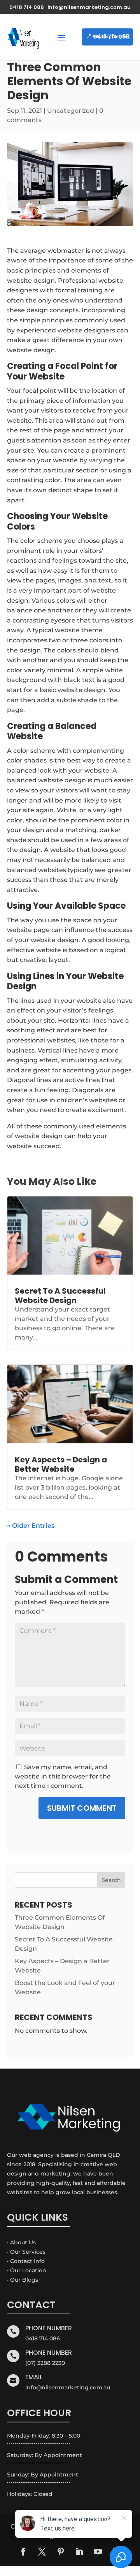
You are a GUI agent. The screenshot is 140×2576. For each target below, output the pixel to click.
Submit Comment (82, 1808)
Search (111, 1880)
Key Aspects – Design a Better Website (61, 1464)
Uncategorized (71, 111)
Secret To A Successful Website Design (60, 1296)
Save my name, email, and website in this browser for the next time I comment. (63, 1776)
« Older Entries (31, 1526)
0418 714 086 (111, 37)
